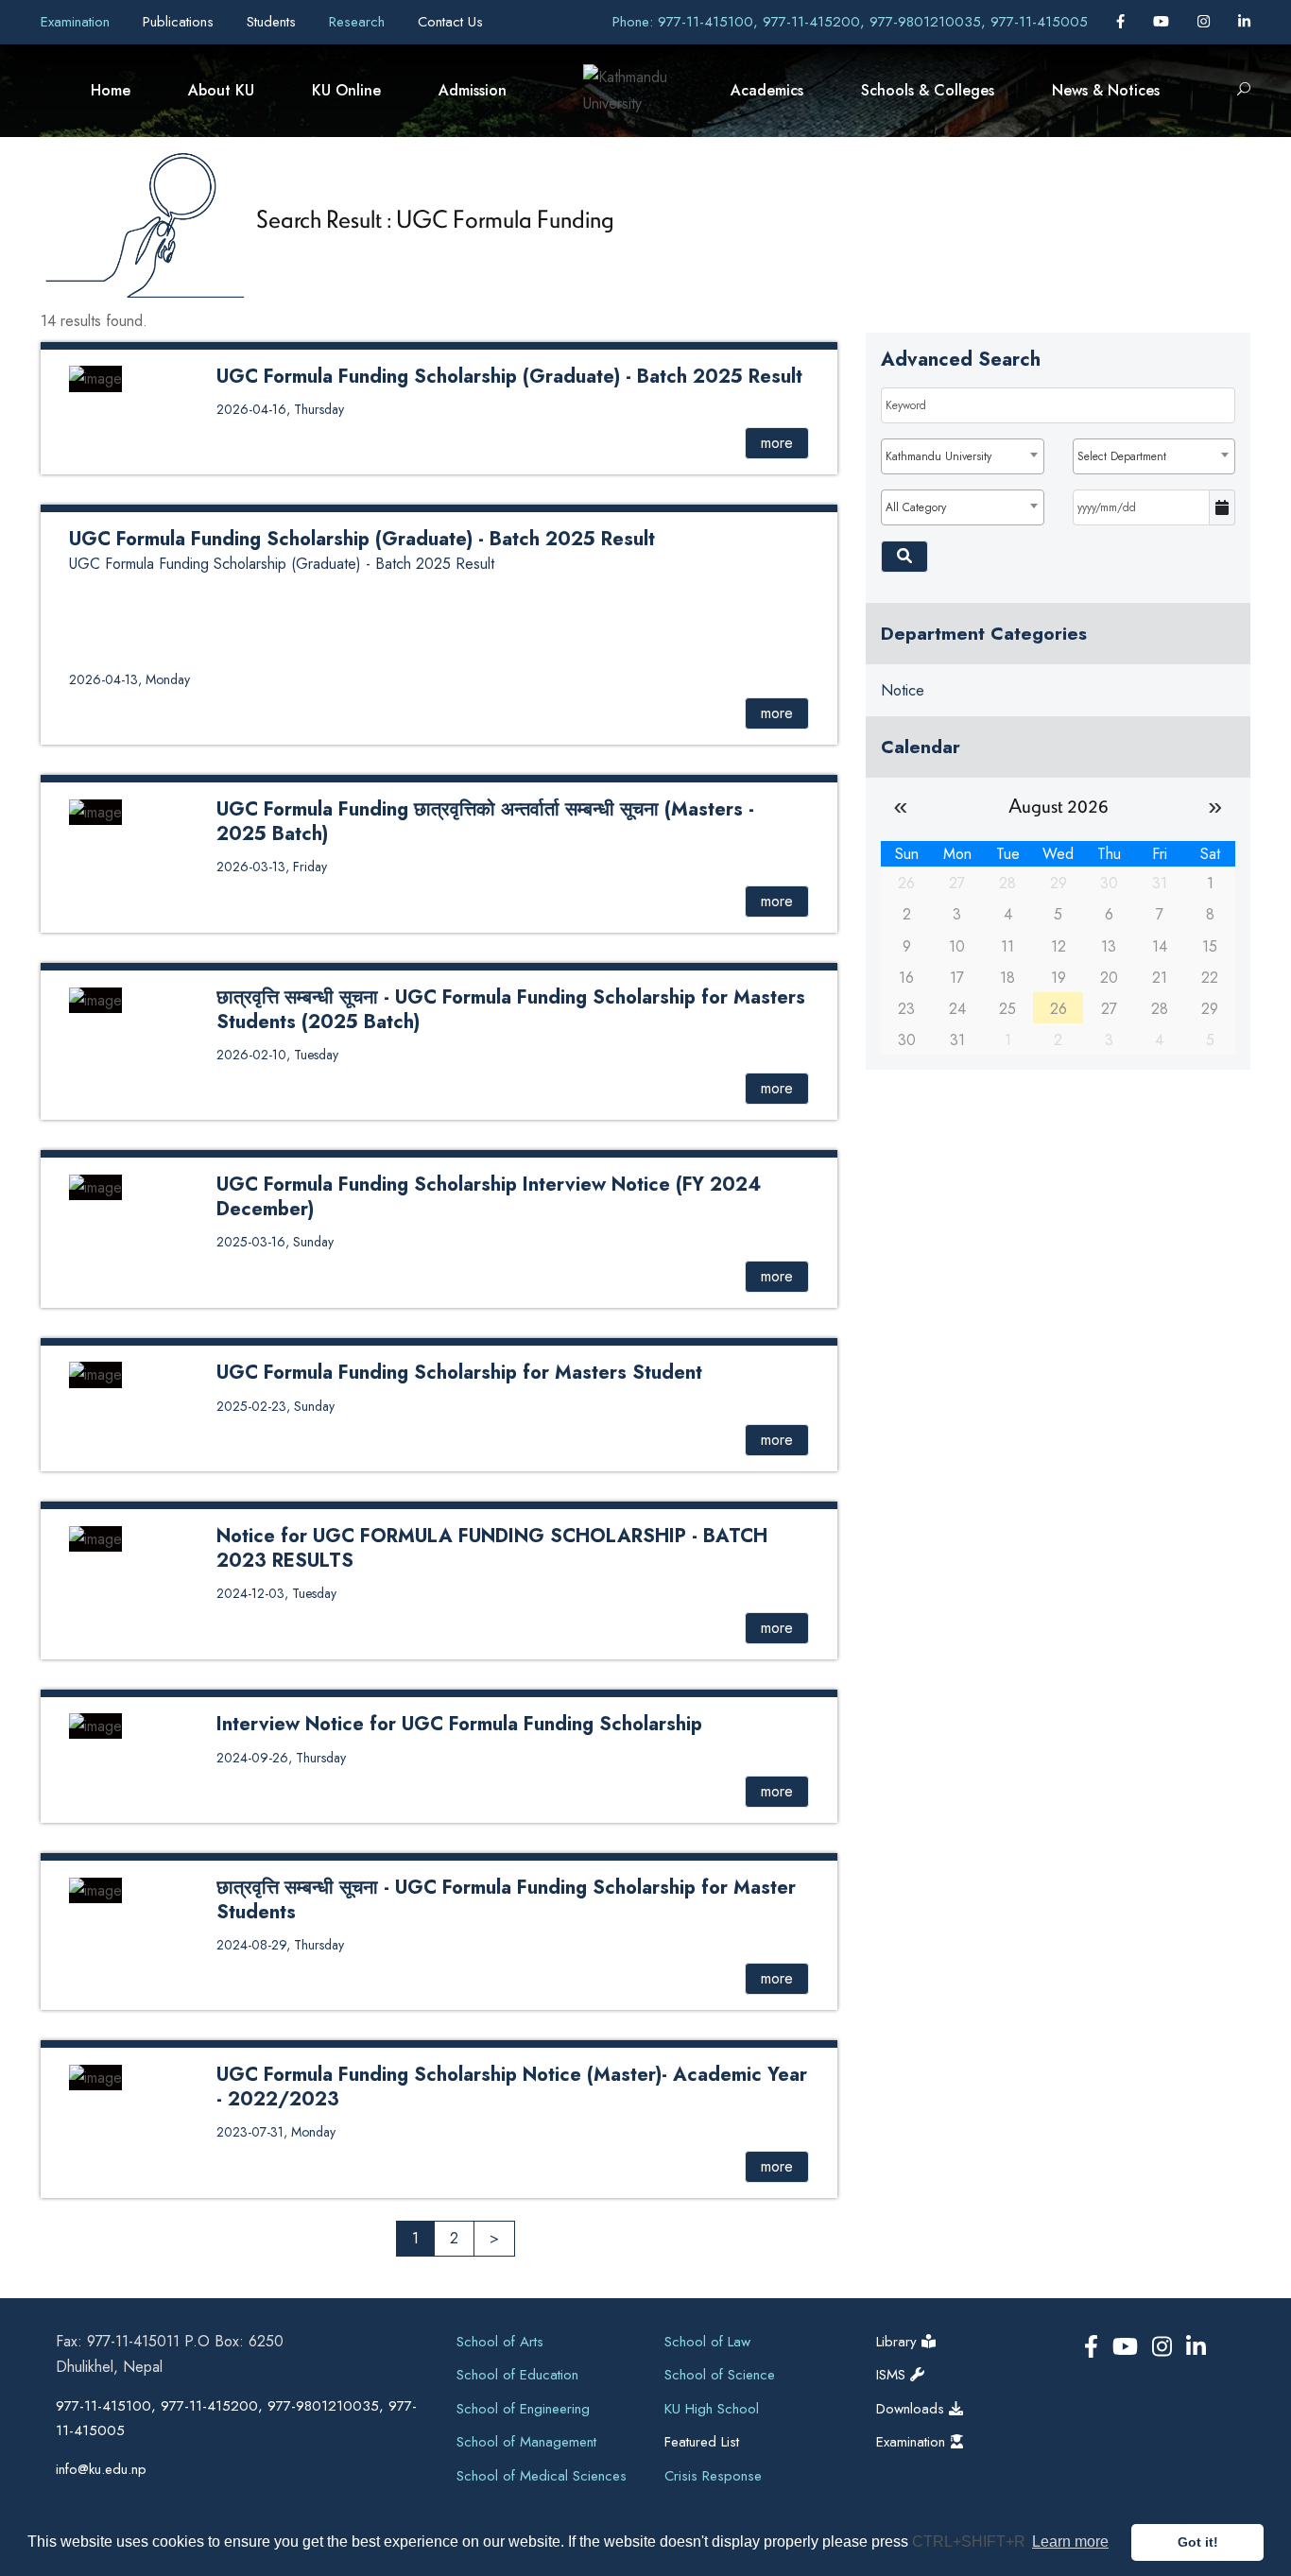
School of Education (517, 2375)
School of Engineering (523, 2409)
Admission (473, 90)
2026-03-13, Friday (272, 867)
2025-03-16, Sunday (275, 1242)
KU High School (712, 2409)
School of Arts (500, 2342)
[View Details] (95, 378)
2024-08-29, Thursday (280, 1945)
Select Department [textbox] (1122, 456)
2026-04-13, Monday (129, 679)
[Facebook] (1123, 22)
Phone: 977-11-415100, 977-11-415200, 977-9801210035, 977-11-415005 (850, 22)
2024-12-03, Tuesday (276, 1593)
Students (274, 22)
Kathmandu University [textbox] (938, 456)
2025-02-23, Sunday (275, 1406)
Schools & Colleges (928, 90)
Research (359, 22)
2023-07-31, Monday (276, 2132)
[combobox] (962, 456)
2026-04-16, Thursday (280, 409)
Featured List (702, 2442)
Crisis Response (713, 2476)
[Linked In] (1244, 22)
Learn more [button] (1070, 2542)
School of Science (720, 2375)
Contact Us (450, 22)
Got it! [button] (1198, 2542)
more (777, 443)
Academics (767, 90)
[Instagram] (1206, 22)
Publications (181, 22)
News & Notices (1106, 90)
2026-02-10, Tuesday (277, 1055)
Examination (77, 22)
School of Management (526, 2442)
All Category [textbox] (916, 507)
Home (111, 90)
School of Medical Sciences (542, 2476)
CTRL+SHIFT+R (971, 2542)
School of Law (707, 2342)
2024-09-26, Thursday (281, 1758)
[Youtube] (1163, 22)
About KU (221, 90)
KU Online (346, 90)
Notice (903, 690)
